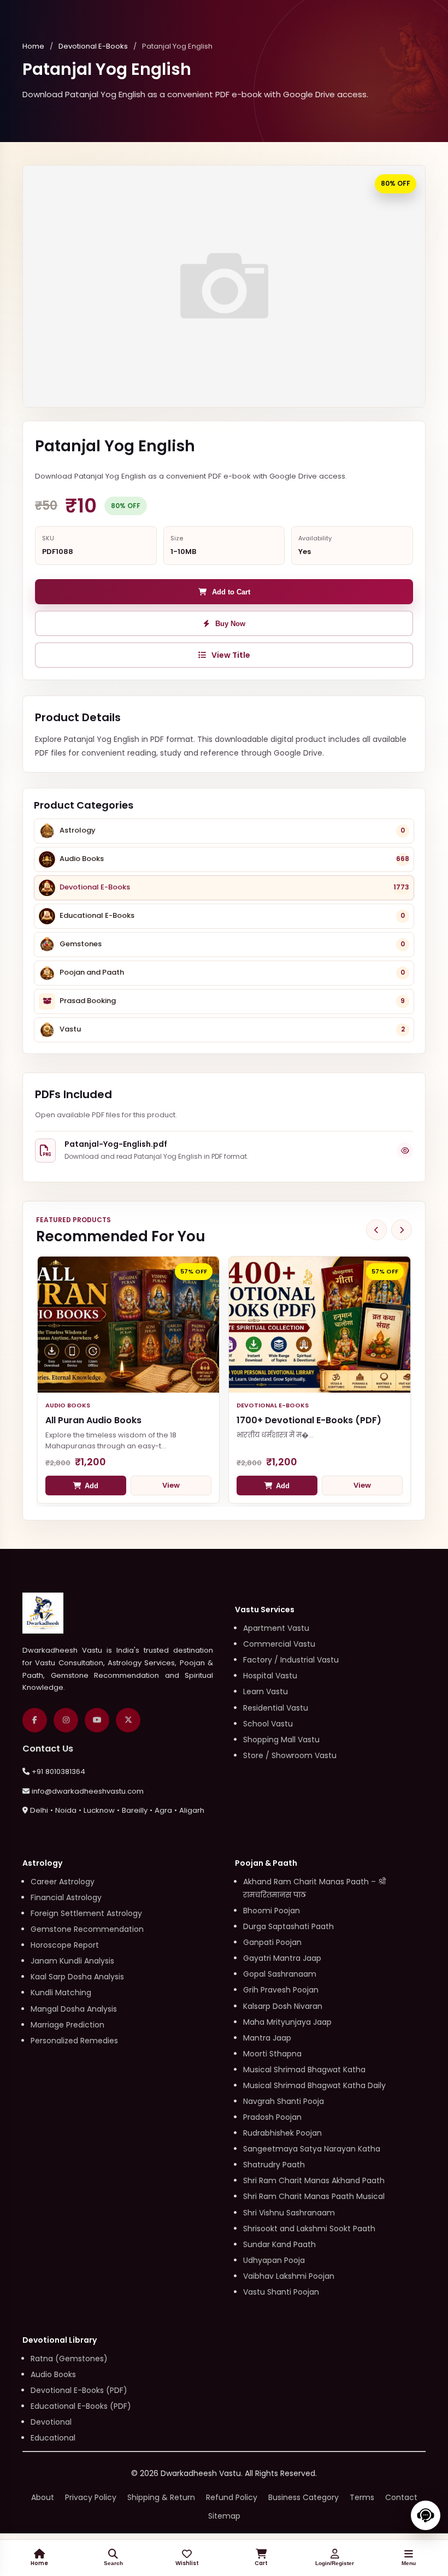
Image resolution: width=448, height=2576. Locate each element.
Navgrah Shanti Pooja (284, 2101)
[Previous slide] (376, 1230)
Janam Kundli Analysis (72, 1961)
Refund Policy (232, 2497)
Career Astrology (63, 1882)
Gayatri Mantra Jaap (282, 1958)
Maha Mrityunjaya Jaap (287, 2022)
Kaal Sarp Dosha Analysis (77, 1977)
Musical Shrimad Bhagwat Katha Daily (314, 2085)
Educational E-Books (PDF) (81, 2406)
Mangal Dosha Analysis (74, 2009)
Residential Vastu (276, 1708)
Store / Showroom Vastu (290, 1755)
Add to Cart (231, 592)
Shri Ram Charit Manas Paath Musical (314, 2196)
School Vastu (268, 1724)
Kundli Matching (61, 1993)
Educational (53, 2438)
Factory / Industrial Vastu (291, 1660)
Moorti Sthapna (272, 2054)
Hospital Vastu (270, 1676)
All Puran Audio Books (93, 1420)
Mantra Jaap (267, 2038)
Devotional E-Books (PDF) (79, 2390)
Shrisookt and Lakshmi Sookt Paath (309, 2229)
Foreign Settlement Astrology (86, 1913)
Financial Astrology (66, 1897)
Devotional (51, 2422)
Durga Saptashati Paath (288, 1926)
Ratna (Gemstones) (69, 2359)
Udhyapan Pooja (274, 2260)
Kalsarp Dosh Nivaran (283, 2006)
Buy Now (230, 624)
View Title (231, 655)
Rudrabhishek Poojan (282, 2133)
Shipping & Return (161, 2497)
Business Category (303, 2497)
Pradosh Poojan (272, 2117)
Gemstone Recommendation (87, 1929)
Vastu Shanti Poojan (281, 2292)
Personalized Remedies (74, 2041)
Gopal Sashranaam (280, 1974)
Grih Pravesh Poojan (281, 1990)
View (171, 1485)
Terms (362, 2497)
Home (33, 46)
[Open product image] (224, 286)
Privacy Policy (91, 2497)
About (43, 2497)
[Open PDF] (405, 1151)
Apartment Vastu (276, 1628)
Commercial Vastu (279, 1644)
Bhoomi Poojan (272, 1911)
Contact (401, 2497)
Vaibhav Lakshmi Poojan (289, 2276)
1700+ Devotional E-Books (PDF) (309, 1420)
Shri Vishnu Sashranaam (289, 2213)
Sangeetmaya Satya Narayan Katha (312, 2149)
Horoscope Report (65, 1945)
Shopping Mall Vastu (281, 1740)
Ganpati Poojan (272, 1942)
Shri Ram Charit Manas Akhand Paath (314, 2180)
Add (92, 1486)
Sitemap (224, 2516)
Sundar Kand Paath (279, 2244)
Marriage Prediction (67, 2025)
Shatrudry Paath (274, 2165)
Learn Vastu (266, 1691)
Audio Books (53, 2374)
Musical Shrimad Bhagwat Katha (304, 2070)
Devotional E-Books (93, 46)
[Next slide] (402, 1230)
